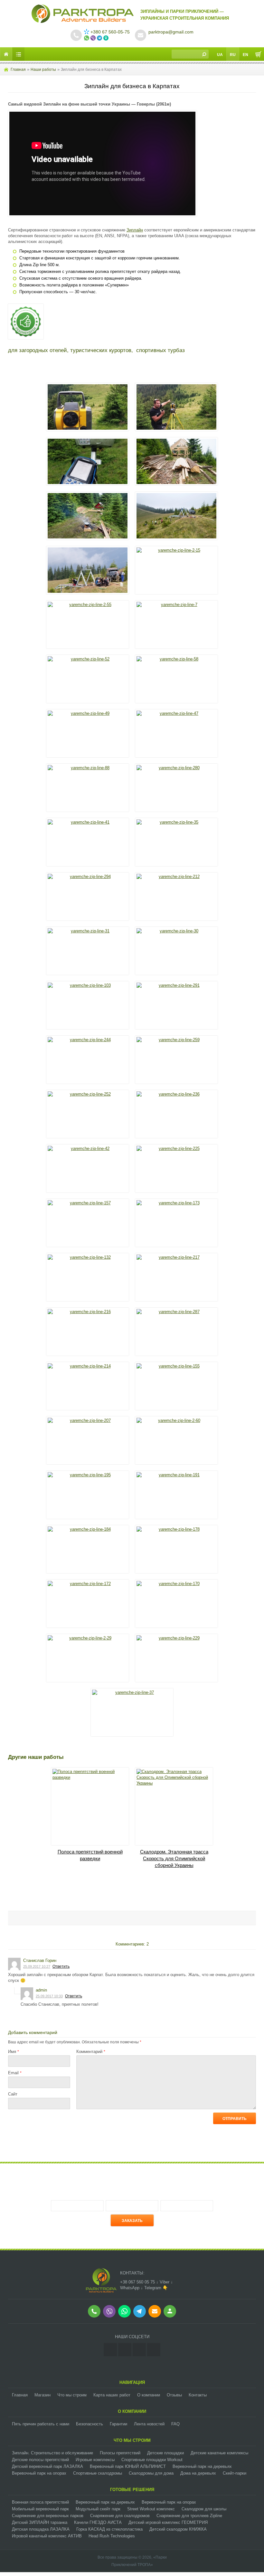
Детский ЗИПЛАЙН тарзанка (40, 2522)
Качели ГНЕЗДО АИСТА (98, 2522)
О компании (149, 2395)
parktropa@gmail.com (171, 32)
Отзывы (174, 2395)
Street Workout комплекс (151, 2509)
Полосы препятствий (120, 2453)
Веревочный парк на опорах (39, 2473)
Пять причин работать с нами (41, 2424)
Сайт (13, 2094)
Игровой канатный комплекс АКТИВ (47, 2536)
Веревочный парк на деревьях (202, 2466)
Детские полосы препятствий (40, 2460)
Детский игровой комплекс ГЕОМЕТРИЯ (168, 2522)
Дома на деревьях (198, 2473)
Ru (233, 55)
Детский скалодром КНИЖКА (178, 2529)
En (245, 55)
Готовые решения (132, 2490)
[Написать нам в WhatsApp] (87, 38)
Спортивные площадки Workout (152, 2460)
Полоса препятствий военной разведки (90, 1855)
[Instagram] (110, 2350)
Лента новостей (149, 2424)
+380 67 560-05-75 (110, 32)
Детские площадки (165, 2453)
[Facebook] (125, 2350)
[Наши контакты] (107, 38)
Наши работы (43, 70)
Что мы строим (72, 2395)
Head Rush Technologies (112, 2536)
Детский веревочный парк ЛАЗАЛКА (47, 2466)
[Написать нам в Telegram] (100, 38)
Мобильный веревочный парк (40, 2509)
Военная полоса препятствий (40, 2502)
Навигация (132, 2382)
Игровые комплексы (95, 2460)
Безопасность (90, 2424)
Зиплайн (135, 230)
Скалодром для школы (204, 2509)
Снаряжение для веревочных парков (48, 2516)
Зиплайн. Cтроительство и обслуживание (52, 2453)
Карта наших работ (112, 2395)
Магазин (42, 2395)
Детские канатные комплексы (219, 2453)
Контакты (198, 2395)
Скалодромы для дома (151, 2473)
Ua (220, 55)
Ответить (61, 1966)
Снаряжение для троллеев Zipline (189, 2516)
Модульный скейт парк (98, 2509)
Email (15, 2073)
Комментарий (91, 2052)
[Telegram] (154, 2350)
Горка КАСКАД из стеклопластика (109, 2529)
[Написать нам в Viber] (94, 38)
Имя (14, 2052)
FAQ (175, 2424)
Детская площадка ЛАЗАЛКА (41, 2529)
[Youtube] (139, 2350)
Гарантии (118, 2424)
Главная (18, 70)
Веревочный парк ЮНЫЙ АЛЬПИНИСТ (128, 2466)
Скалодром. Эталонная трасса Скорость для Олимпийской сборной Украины (174, 1858)
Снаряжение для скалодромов (120, 2516)
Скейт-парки (235, 2473)
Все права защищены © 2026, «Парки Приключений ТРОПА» (132, 2561)
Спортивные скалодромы (98, 2473)
